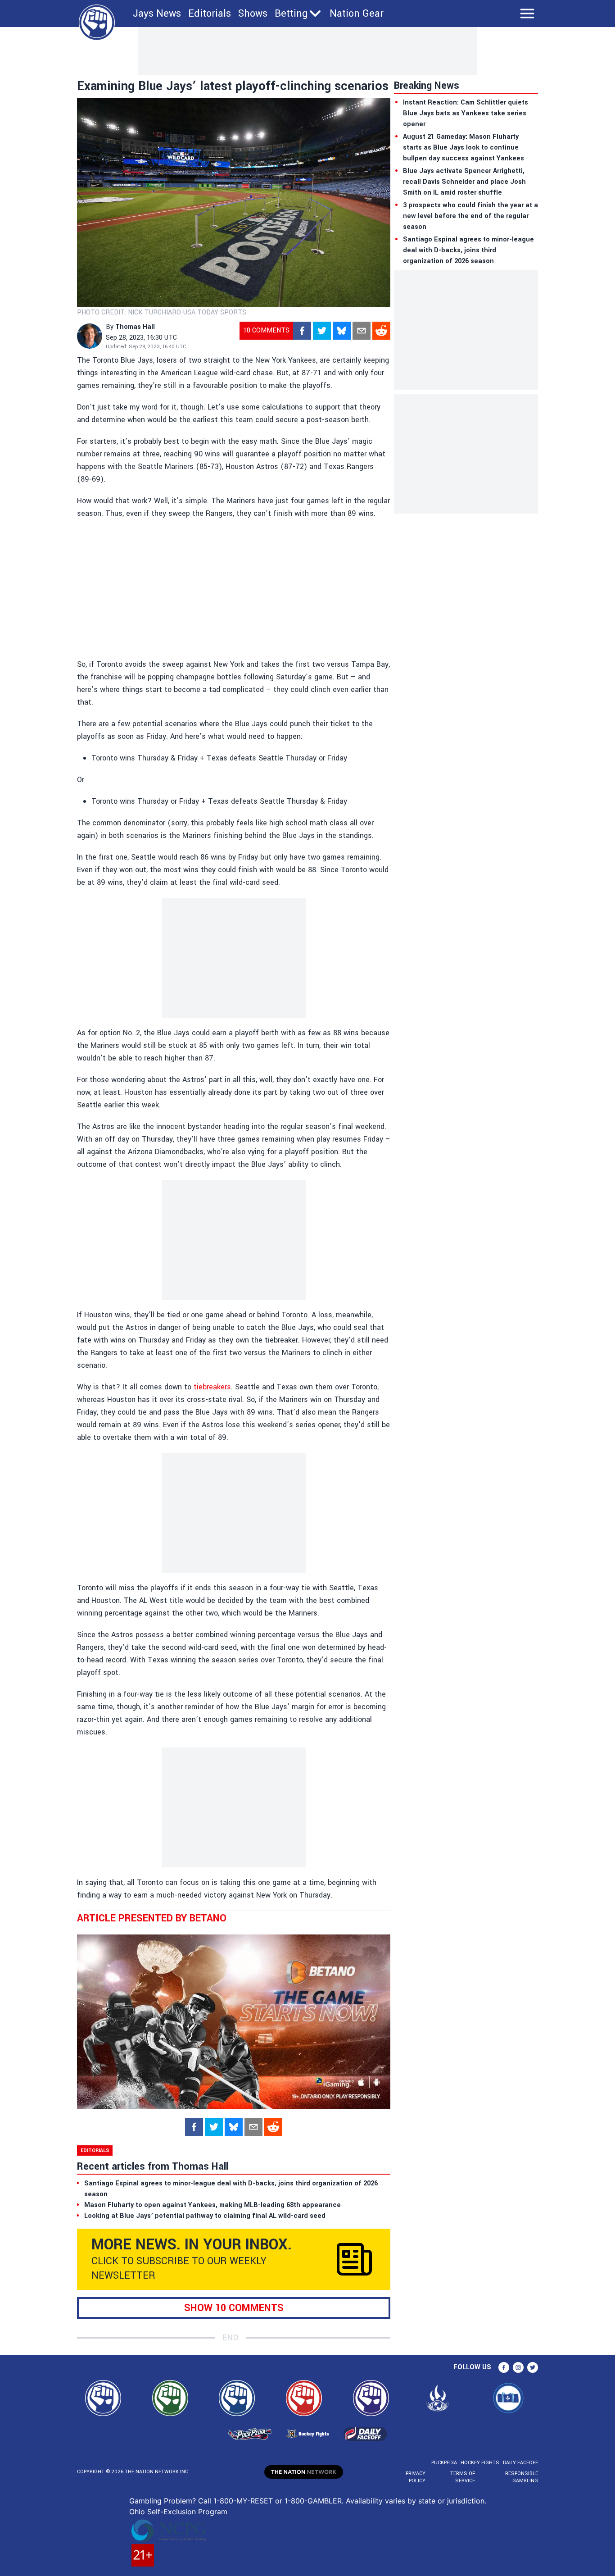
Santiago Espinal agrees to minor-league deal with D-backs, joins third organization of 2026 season (468, 250)
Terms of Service (462, 2477)
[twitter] (322, 331)
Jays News (157, 14)
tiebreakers (212, 1387)
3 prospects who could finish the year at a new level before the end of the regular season (470, 216)
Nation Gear (357, 14)
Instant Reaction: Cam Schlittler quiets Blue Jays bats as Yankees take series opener (466, 113)
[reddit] (381, 331)
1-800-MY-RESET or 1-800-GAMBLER (278, 2501)
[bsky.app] (342, 331)
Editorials (210, 14)
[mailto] (362, 331)
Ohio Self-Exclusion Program (178, 2512)
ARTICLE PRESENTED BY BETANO (152, 1918)
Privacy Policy (416, 2477)
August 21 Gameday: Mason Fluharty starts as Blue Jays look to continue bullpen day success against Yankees (464, 148)
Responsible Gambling (522, 2477)
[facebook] (302, 331)
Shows (253, 14)
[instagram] (518, 2367)
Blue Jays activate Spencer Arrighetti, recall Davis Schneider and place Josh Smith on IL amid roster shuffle (464, 182)
